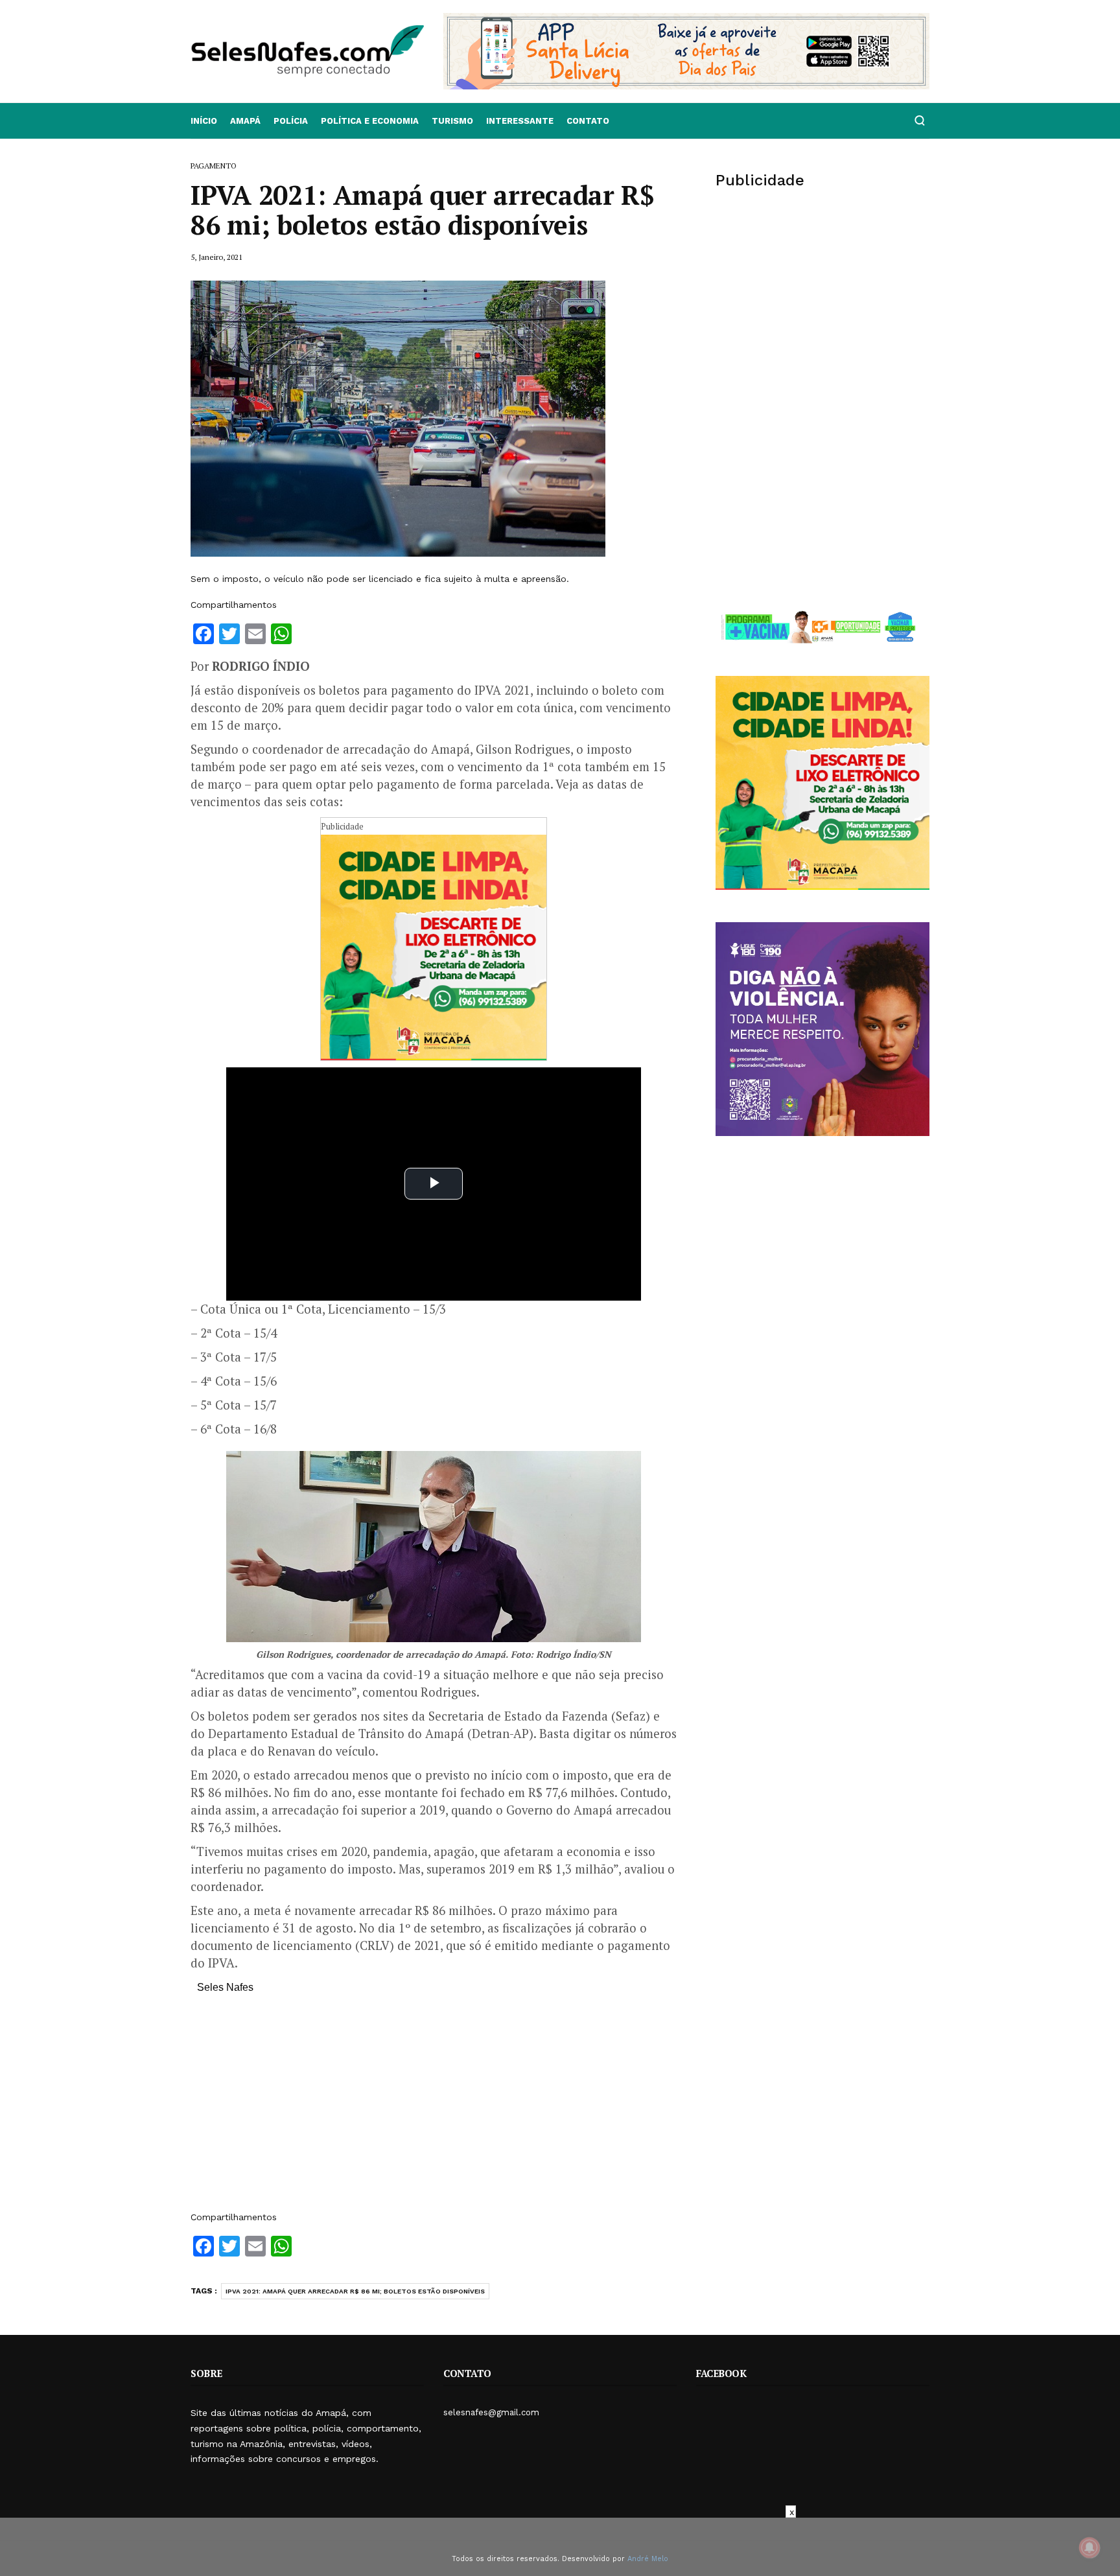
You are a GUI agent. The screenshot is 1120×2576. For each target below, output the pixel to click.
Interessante (520, 121)
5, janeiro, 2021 (216, 257)
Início (204, 121)
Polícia (291, 121)
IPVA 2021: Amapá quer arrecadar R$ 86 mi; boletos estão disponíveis (355, 2291)
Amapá (245, 121)
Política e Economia (370, 121)
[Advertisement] (434, 2109)
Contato (588, 121)
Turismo (452, 121)
